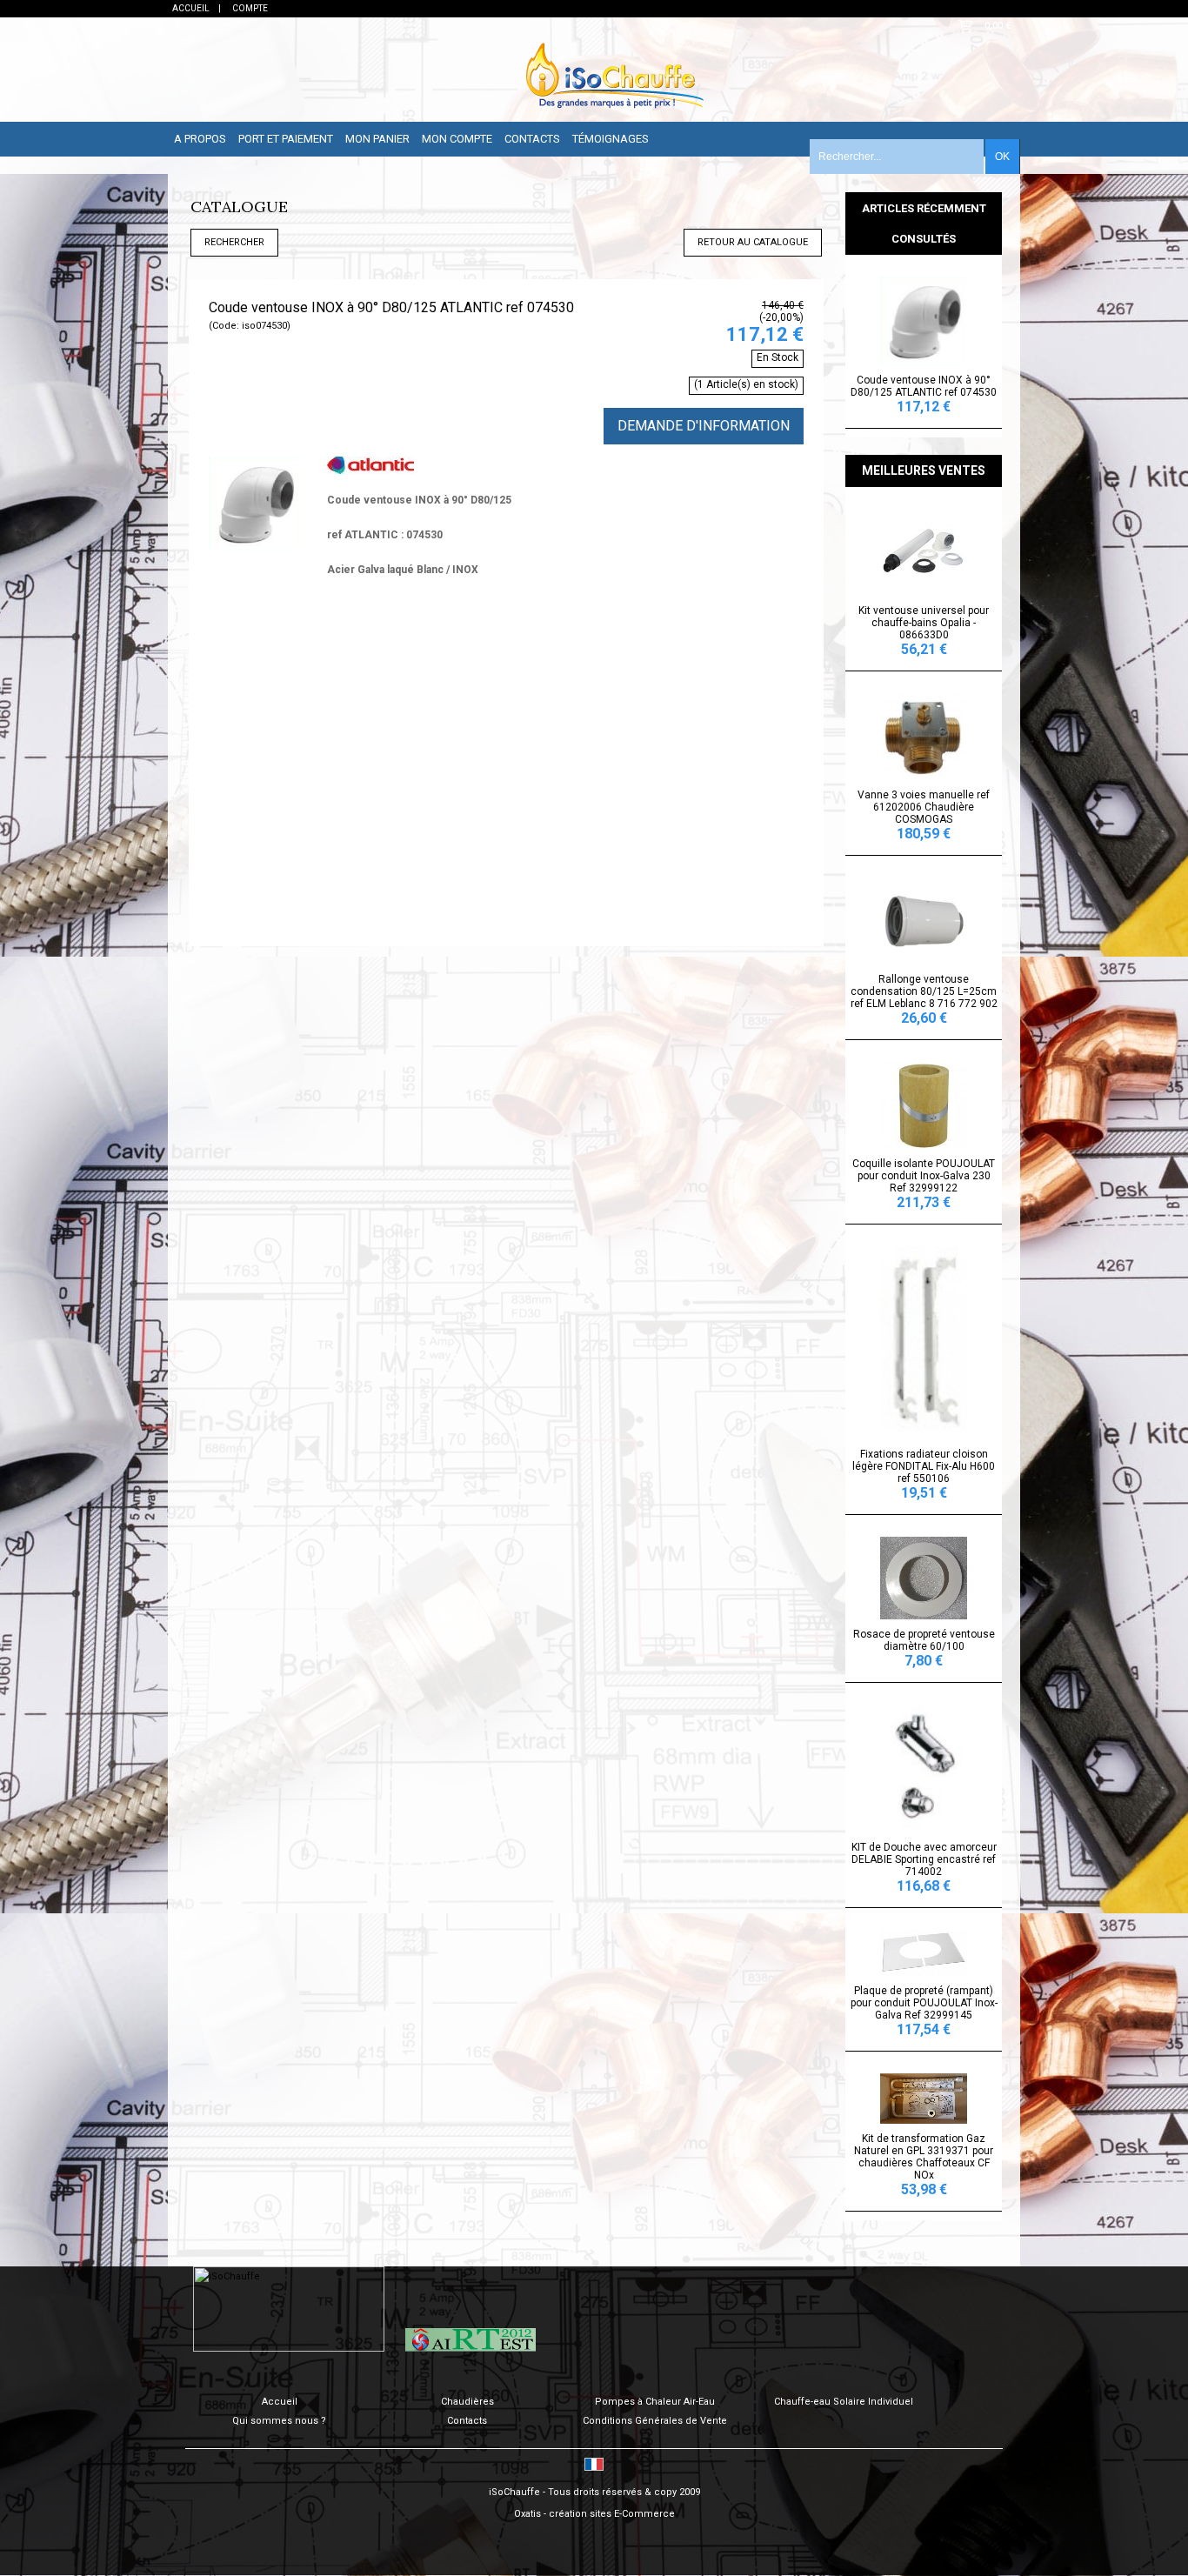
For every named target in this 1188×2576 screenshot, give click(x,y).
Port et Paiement (286, 139)
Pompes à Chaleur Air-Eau (655, 2402)
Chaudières (467, 2402)
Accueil (280, 2402)
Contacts (532, 139)
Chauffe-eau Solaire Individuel (844, 2402)
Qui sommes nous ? (279, 2421)
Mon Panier (377, 139)
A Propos (200, 139)
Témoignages (611, 139)
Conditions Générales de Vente (655, 2421)
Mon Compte (457, 139)
